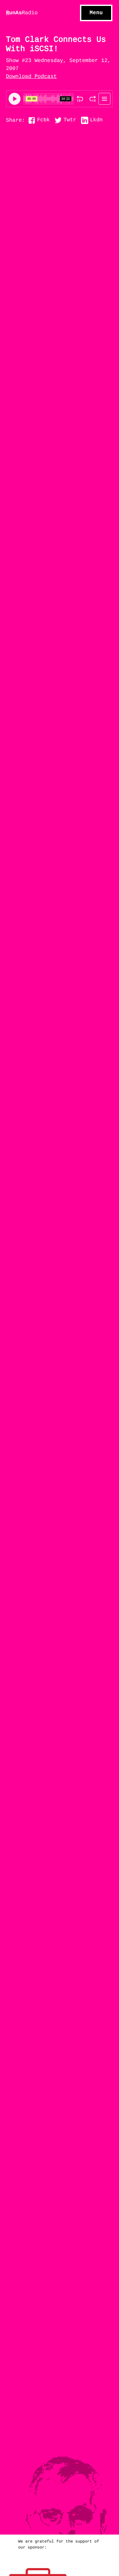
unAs (22, 13)
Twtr (70, 120)
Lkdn (96, 120)
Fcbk (43, 120)
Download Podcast (31, 77)
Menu (96, 13)
